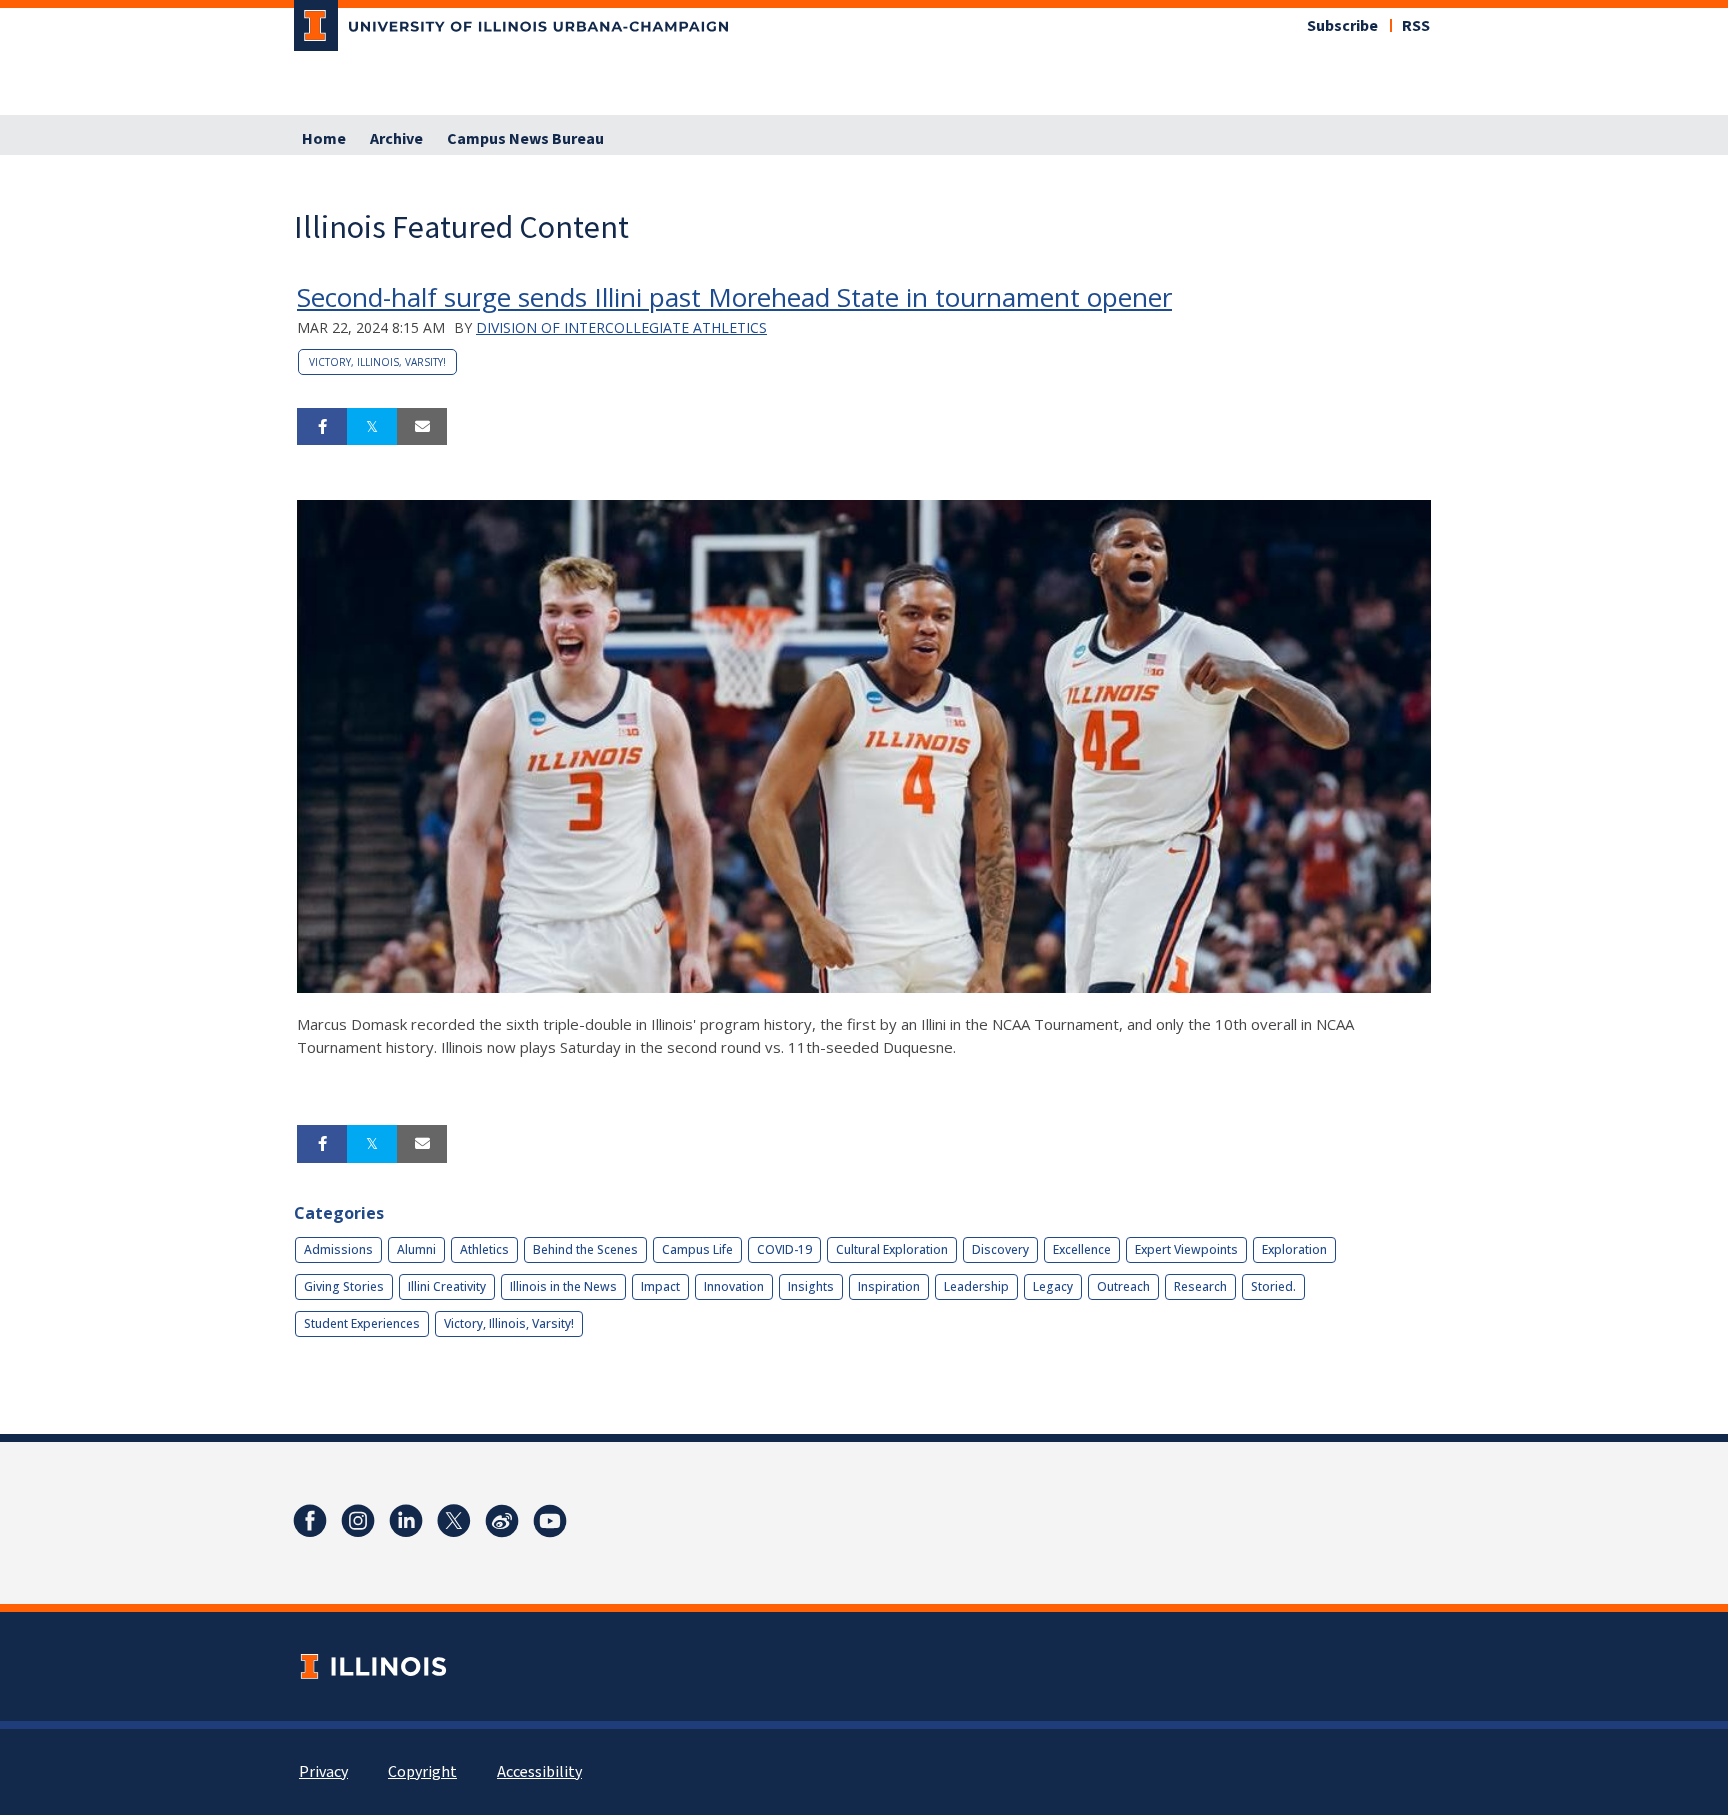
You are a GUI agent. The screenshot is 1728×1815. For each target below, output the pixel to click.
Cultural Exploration (892, 1249)
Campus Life (697, 1249)
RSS (1416, 26)
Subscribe (1342, 26)
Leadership (976, 1286)
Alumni (416, 1249)
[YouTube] (550, 1521)
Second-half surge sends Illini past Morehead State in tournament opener (734, 297)
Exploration (1294, 1249)
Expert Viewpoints (1186, 1249)
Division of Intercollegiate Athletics (621, 327)
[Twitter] (454, 1521)
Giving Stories (344, 1286)
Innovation (734, 1286)
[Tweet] (372, 427)
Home (324, 139)
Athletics (484, 1249)
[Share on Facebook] (322, 427)
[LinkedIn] (406, 1521)
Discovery (1000, 1249)
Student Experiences (362, 1323)
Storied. (1273, 1286)
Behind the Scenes (585, 1249)
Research (1200, 1286)
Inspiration (889, 1286)
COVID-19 (784, 1249)
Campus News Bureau (525, 139)
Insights (811, 1286)
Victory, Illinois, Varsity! (377, 362)
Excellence (1082, 1249)
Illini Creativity (447, 1286)
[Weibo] (502, 1521)
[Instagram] (358, 1521)
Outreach (1123, 1286)
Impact (660, 1286)
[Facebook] (310, 1521)
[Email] (422, 427)
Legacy (1053, 1286)
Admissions (338, 1249)
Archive (396, 139)
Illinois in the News (563, 1286)
